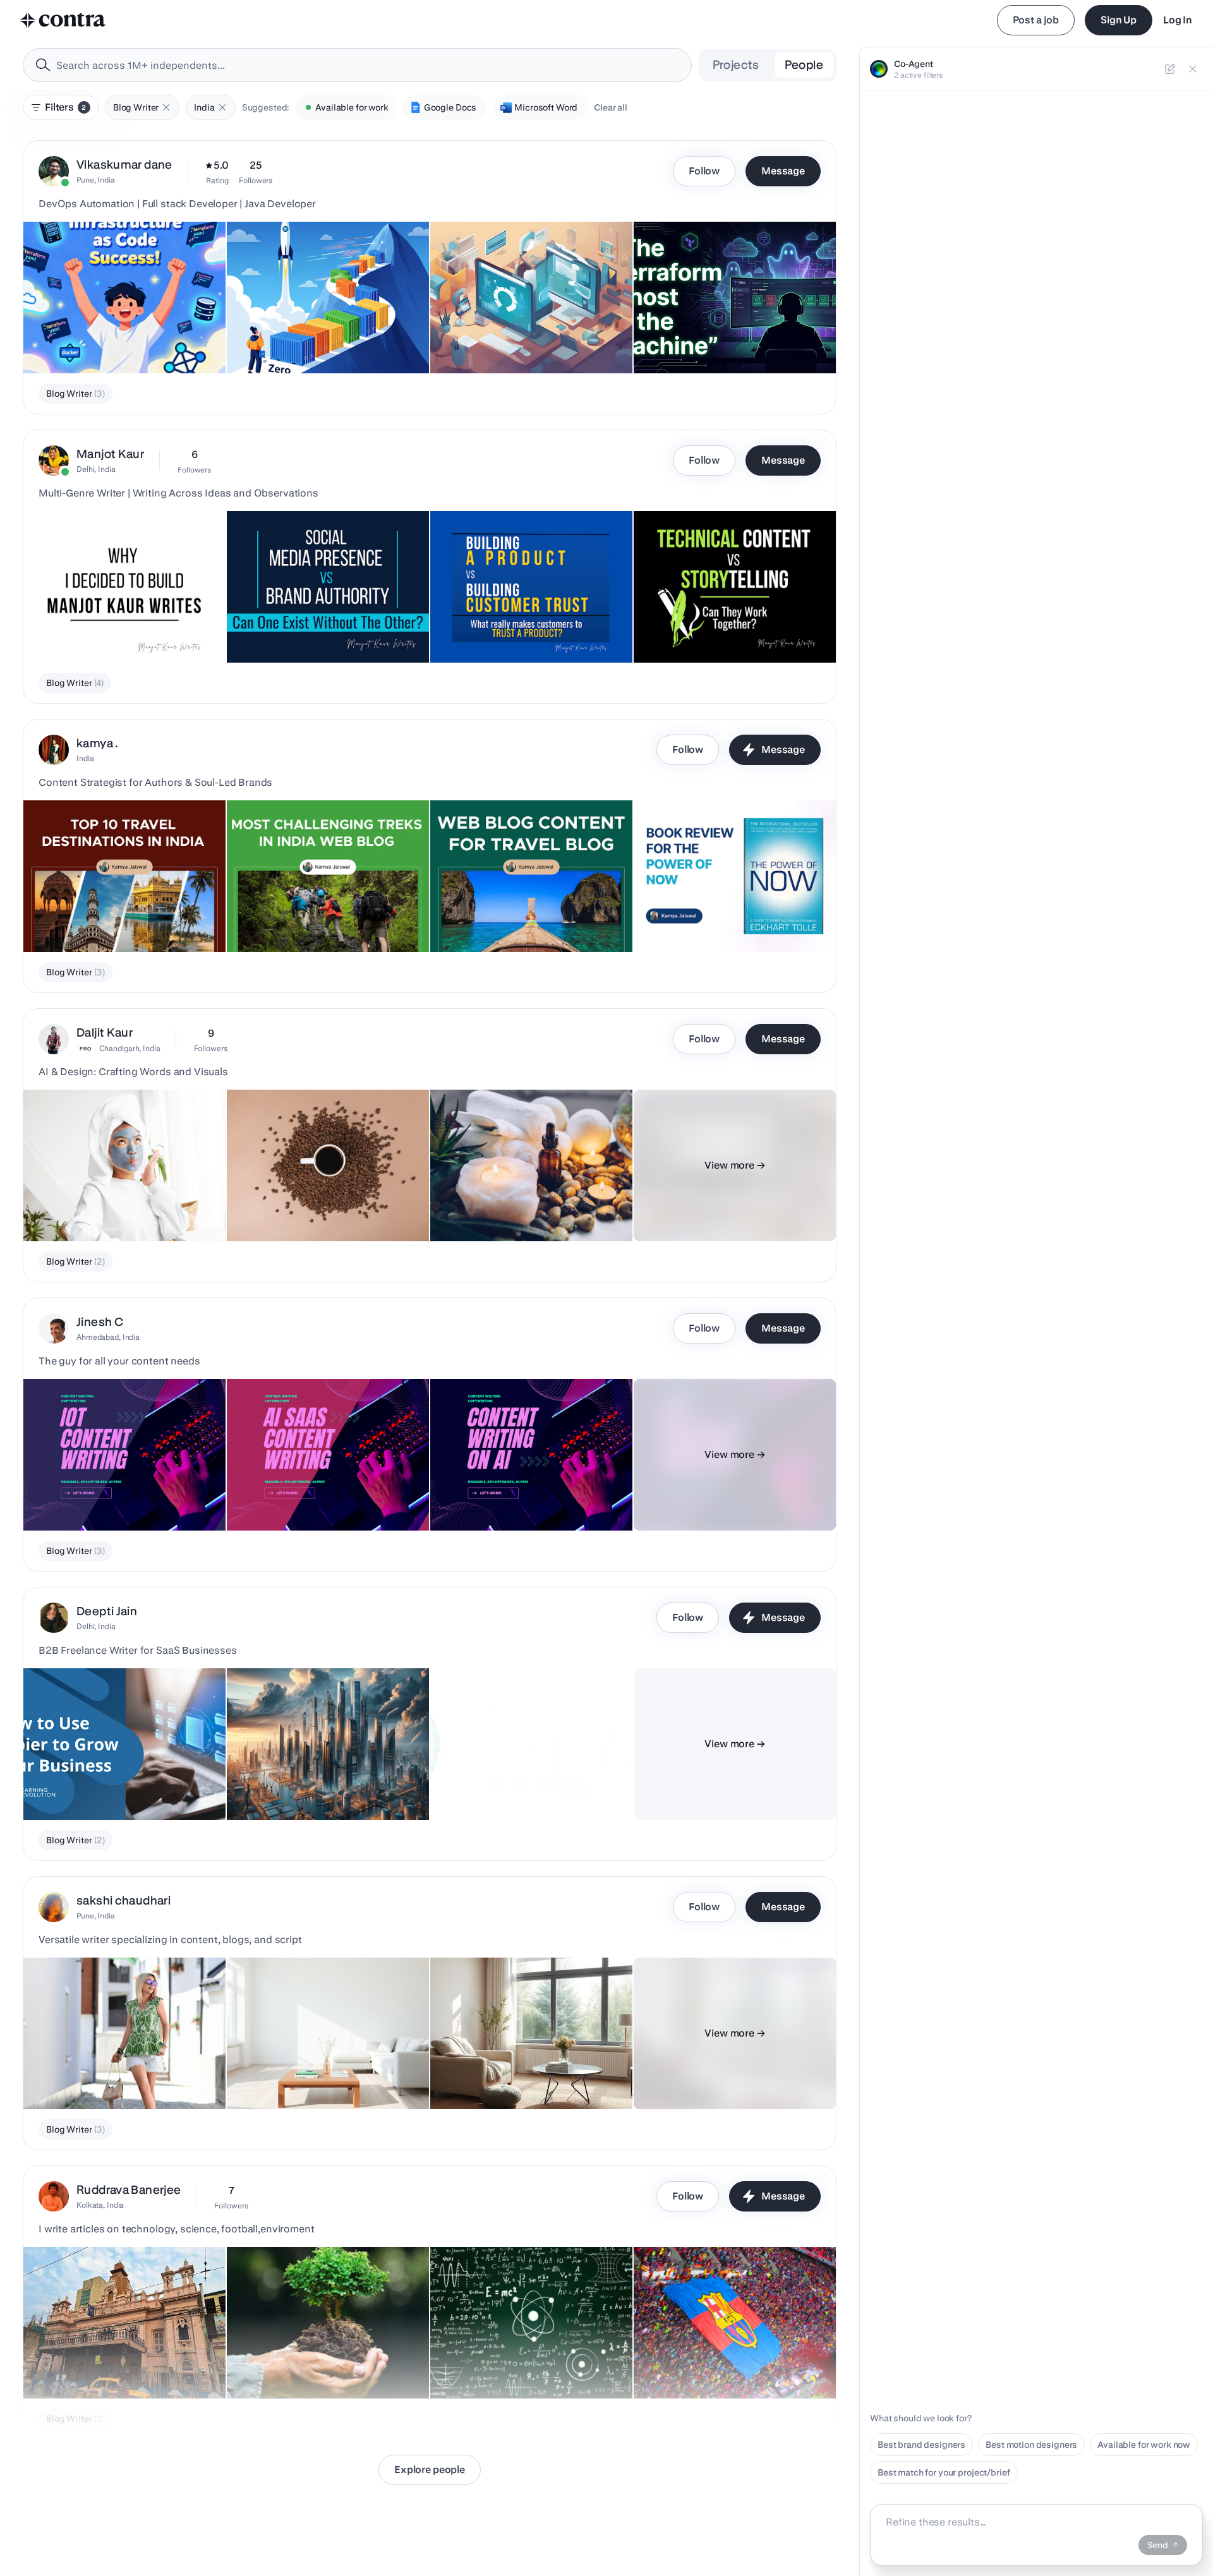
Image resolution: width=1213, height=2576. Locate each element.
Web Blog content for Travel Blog (504, 920)
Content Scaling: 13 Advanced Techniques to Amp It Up (325, 1782)
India (85, 758)
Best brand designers (921, 2445)
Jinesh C (100, 1322)
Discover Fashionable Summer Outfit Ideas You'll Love (118, 2071)
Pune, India (96, 180)
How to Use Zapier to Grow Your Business (116, 1788)
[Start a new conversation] (1170, 69)
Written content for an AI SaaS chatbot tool (320, 1499)
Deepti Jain (107, 1611)
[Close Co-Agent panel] (1193, 69)
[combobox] (357, 65)
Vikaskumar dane (124, 165)
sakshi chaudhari (124, 1900)
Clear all (611, 107)
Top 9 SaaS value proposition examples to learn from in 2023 (523, 1782)
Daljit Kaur (105, 1032)
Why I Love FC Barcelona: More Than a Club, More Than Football (731, 2361)
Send (1158, 2545)
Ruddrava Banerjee (129, 2190)
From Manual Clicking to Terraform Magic (115, 342)
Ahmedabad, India (108, 1337)
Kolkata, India (100, 2205)
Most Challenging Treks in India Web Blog (319, 920)
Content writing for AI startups (499, 1499)
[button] (166, 107)
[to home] (63, 20)
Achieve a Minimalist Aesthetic (298, 2078)
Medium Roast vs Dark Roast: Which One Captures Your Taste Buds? (318, 1203)
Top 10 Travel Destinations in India (100, 920)
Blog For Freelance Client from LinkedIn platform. (499, 335)
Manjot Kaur (110, 454)
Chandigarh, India (130, 1048)
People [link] (804, 65)
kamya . (98, 743)
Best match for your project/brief (944, 2472)
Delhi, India (96, 469)
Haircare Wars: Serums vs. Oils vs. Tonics (116, 1210)
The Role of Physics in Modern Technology (524, 2367)
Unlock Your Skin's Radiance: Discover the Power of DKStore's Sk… (523, 1203)
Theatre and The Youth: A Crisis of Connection (124, 2367)
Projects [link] (736, 65)
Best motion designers (1031, 2445)
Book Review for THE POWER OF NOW (720, 920)
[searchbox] (367, 65)
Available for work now (1144, 2445)
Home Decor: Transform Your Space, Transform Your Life (511, 2071)
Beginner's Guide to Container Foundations (321, 342)
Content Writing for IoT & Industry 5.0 (106, 1499)
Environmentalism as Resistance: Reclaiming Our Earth (326, 2361)
